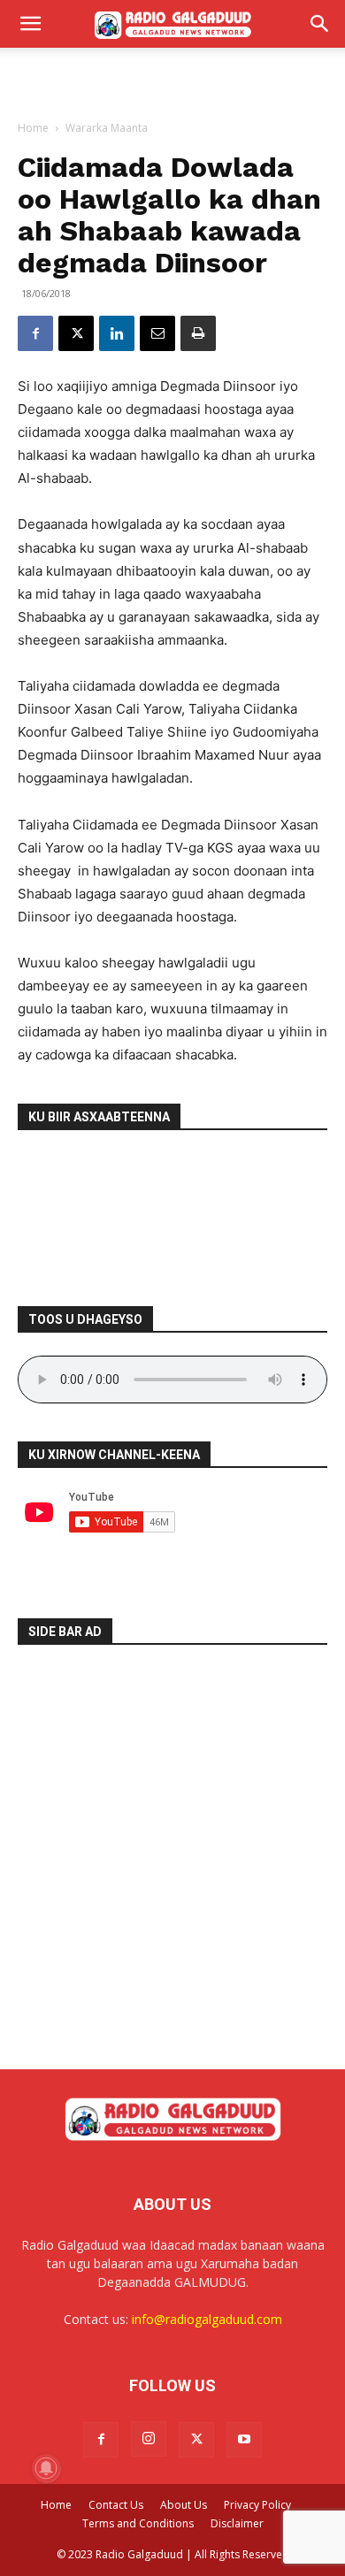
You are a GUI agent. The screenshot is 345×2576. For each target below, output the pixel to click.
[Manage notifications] (46, 2468)
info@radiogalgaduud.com (207, 2319)
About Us (184, 2505)
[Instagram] (149, 2439)
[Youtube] (244, 2440)
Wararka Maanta (107, 128)
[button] (30, 24)
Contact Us (116, 2505)
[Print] (198, 333)
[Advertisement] (172, 79)
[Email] (157, 333)
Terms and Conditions (138, 2523)
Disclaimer (237, 2523)
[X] (76, 333)
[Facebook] (35, 333)
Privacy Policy (257, 2505)
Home (33, 128)
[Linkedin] (117, 333)
